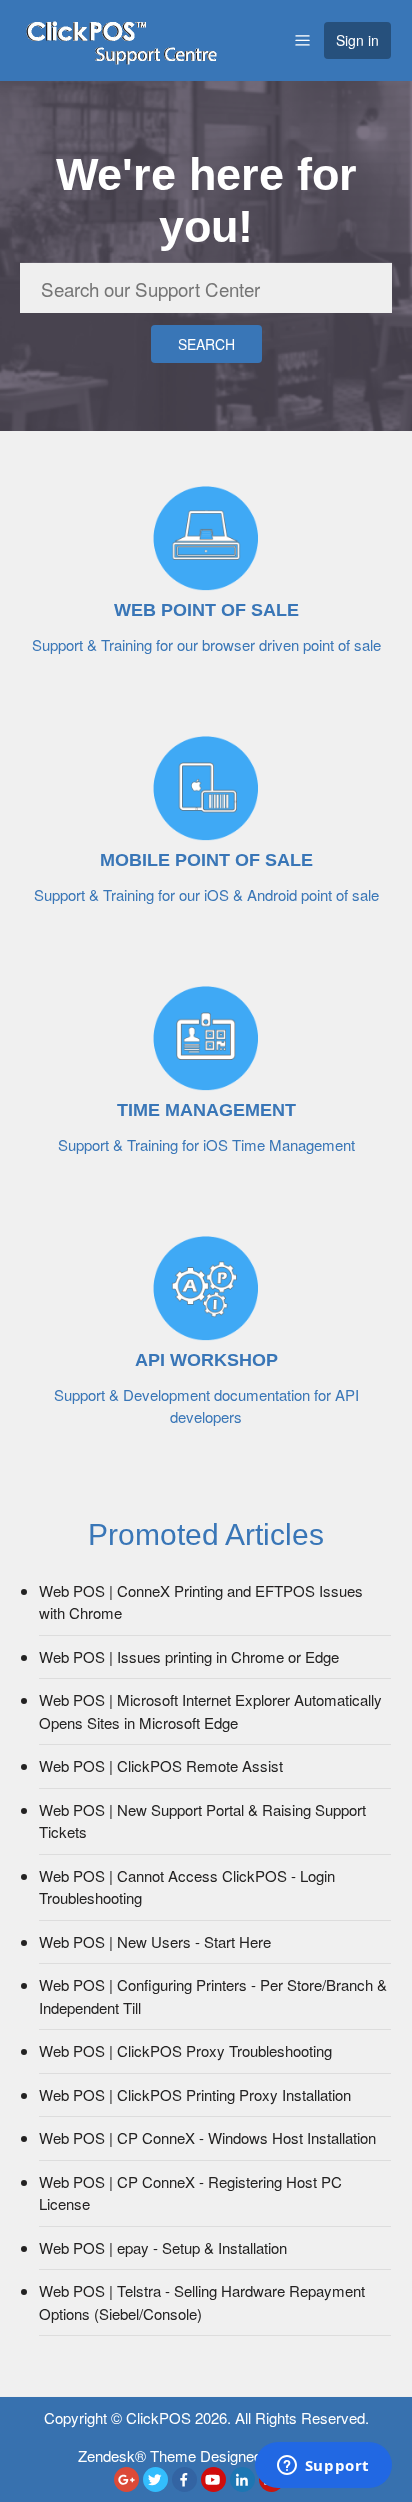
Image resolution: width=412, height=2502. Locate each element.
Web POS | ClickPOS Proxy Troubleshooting (185, 2050)
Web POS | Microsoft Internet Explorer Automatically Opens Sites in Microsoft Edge (210, 1711)
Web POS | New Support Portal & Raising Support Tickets (202, 1821)
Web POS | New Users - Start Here (155, 1941)
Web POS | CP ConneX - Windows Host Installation (207, 2137)
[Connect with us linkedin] (242, 2479)
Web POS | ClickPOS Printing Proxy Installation (195, 2094)
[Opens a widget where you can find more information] (323, 2467)
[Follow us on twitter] (155, 2479)
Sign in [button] (357, 40)
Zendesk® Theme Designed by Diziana (206, 2455)
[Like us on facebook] (184, 2479)
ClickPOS (158, 2417)
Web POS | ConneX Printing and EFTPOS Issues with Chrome (201, 1602)
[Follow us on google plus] (126, 2479)
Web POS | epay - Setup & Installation (163, 2247)
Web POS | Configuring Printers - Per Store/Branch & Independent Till (213, 1996)
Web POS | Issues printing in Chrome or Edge (189, 1656)
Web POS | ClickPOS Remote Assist (161, 1765)
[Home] (121, 37)
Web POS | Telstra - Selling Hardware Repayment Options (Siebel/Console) (202, 2302)
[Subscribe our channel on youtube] (213, 2479)
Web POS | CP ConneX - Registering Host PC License (190, 2193)
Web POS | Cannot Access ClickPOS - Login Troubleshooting (187, 1887)
